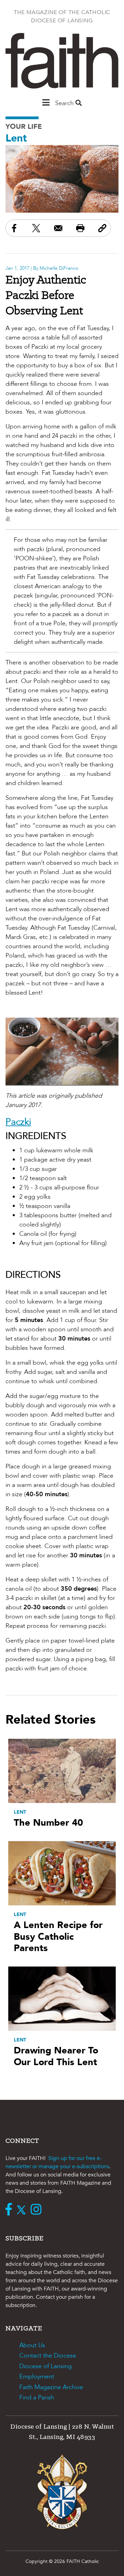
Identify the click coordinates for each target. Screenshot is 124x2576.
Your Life (24, 127)
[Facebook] (10, 2210)
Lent (16, 138)
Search (65, 103)
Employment (37, 2377)
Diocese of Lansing (45, 2366)
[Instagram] (38, 2210)
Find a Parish (37, 2398)
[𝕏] (23, 2210)
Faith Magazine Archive (51, 2387)
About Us (32, 2345)
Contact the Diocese (48, 2356)
